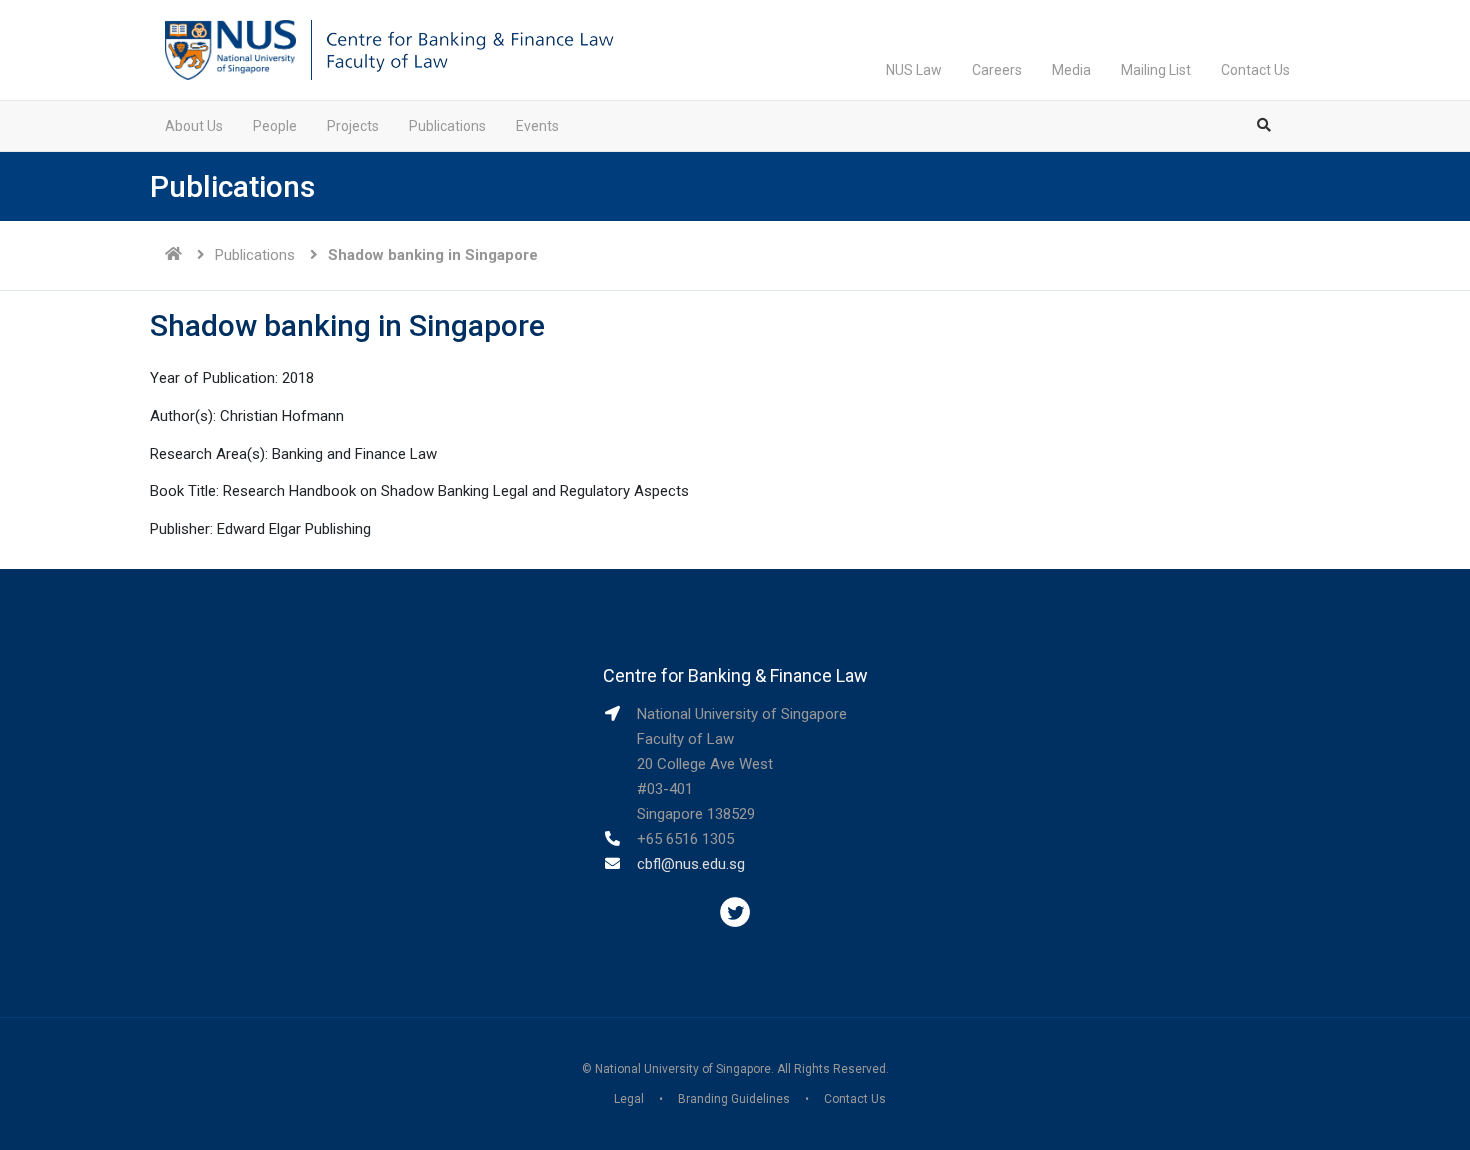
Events (537, 126)
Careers (997, 70)
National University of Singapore (683, 1069)
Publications (447, 126)
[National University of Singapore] (230, 49)
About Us (194, 126)
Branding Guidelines (734, 1099)
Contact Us (1255, 70)
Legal (629, 1099)
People (275, 126)
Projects (353, 126)
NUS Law (914, 70)
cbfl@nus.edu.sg (691, 864)
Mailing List (1156, 70)
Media (1071, 70)
